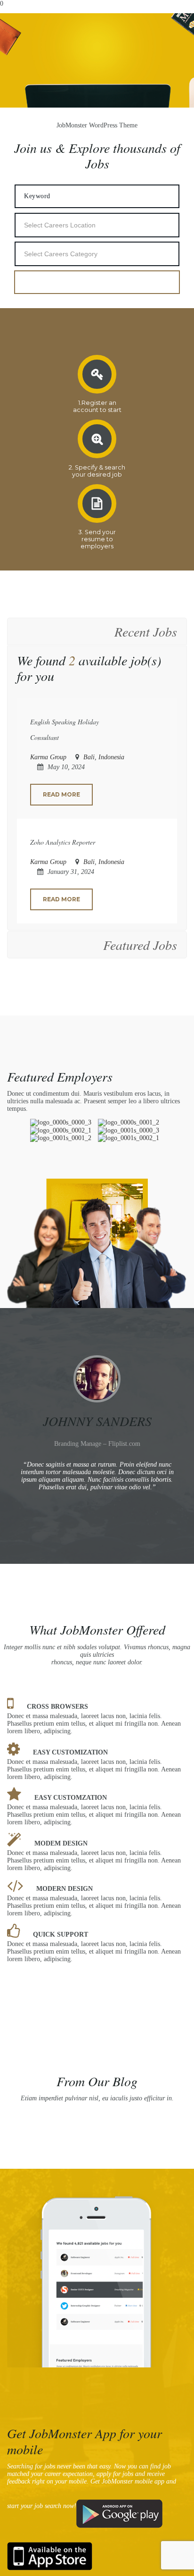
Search (97, 282)
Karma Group (48, 757)
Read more (61, 794)
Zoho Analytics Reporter (63, 842)
